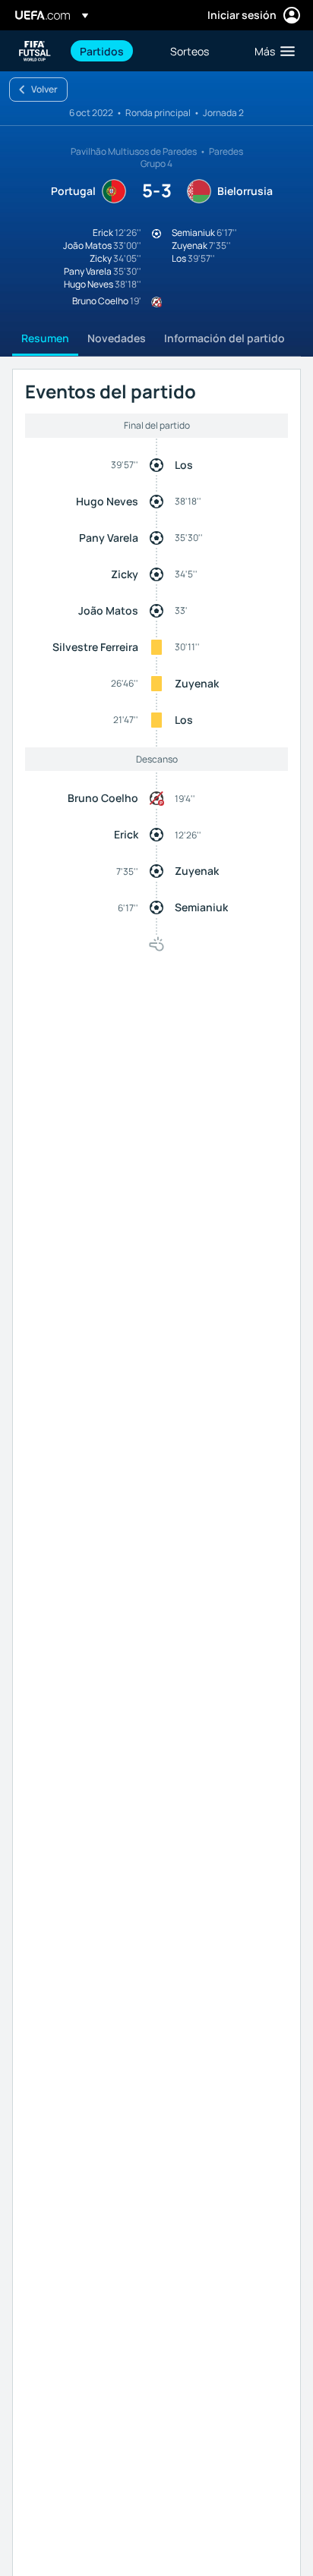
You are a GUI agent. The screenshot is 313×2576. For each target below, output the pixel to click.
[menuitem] (112, 51)
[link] (102, 51)
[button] (271, 51)
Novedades (117, 338)
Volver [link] (44, 89)
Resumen (45, 338)
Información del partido (224, 338)
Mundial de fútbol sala (35, 51)
